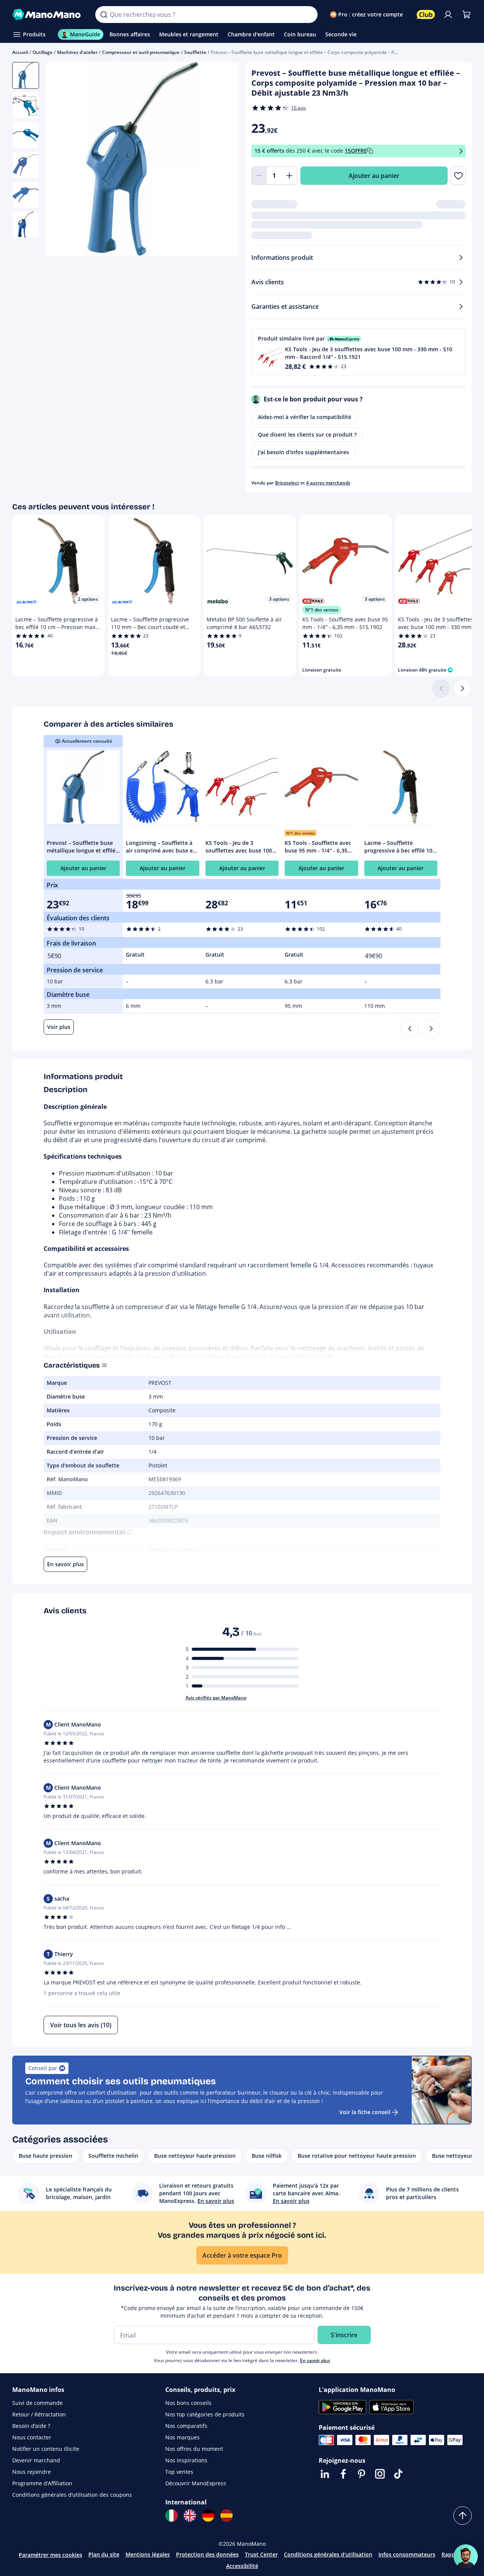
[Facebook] (343, 2474)
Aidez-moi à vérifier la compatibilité (305, 417)
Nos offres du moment (194, 2449)
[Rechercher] (104, 15)
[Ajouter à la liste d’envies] (458, 176)
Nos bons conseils (188, 2403)
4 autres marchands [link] (328, 483)
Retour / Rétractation (39, 2414)
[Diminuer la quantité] (259, 176)
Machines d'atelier (77, 52)
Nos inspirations (186, 2460)
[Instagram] (380, 2474)
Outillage (42, 52)
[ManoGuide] (466, 2556)
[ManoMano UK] (190, 2516)
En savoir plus (315, 2360)
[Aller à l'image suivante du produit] (224, 160)
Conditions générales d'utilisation (328, 2554)
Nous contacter (32, 2437)
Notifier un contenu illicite (46, 2449)
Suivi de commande (37, 2403)
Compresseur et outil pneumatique (141, 52)
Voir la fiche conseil (365, 2112)
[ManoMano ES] (227, 2516)
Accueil (20, 52)
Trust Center (261, 2554)
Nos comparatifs (186, 2426)
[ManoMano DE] (208, 2516)
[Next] (431, 1029)
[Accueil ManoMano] (48, 15)
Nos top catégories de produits (205, 2414)
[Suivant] (463, 688)
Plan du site (104, 2554)
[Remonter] (463, 2516)
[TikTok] (398, 2474)
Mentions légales (148, 2554)
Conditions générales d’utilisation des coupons (72, 2495)
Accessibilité (242, 2566)
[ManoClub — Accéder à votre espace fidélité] (426, 15)
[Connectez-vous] (448, 15)
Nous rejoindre (32, 2472)
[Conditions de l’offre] (461, 151)
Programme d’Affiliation (42, 2483)
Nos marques (183, 2437)
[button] (359, 352)
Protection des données (207, 2554)
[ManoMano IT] (171, 2516)
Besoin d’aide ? (31, 2426)
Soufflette (195, 52)
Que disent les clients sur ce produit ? (307, 434)
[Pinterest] (362, 2474)
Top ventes (179, 2472)
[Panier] (466, 15)
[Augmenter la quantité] (290, 176)
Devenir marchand (36, 2460)
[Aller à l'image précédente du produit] (60, 160)
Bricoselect (287, 483)
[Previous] (410, 1029)
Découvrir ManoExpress (196, 2483)
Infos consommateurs (407, 2554)
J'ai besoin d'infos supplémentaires (303, 452)
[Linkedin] (325, 2474)
